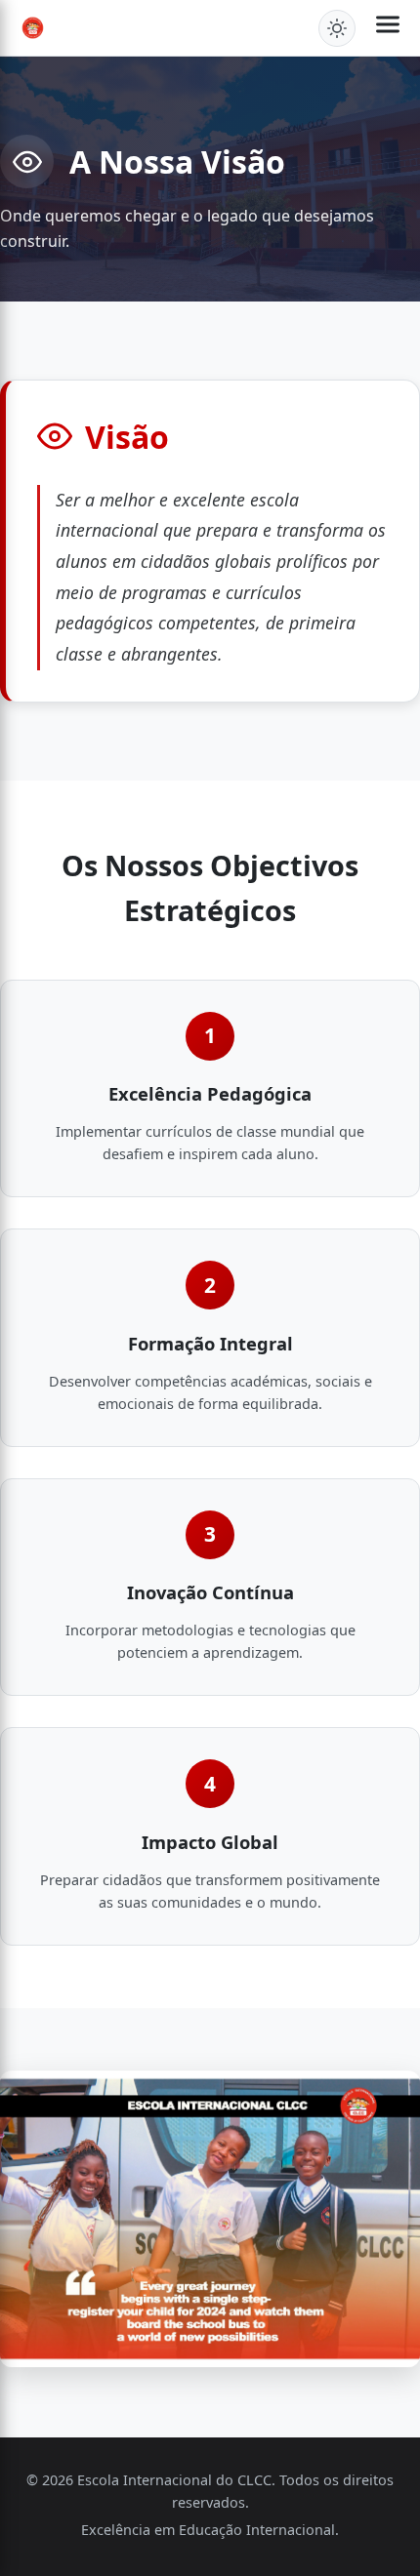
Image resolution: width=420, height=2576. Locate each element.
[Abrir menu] (388, 28)
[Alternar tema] (337, 28)
